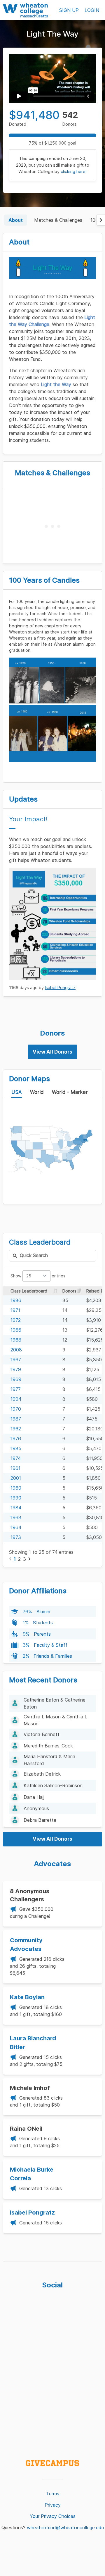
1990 (16, 1498)
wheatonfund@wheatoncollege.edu (65, 2528)
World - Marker (70, 1092)
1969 (16, 1379)
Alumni (43, 1612)
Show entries (38, 1276)
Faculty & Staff (51, 1645)
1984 (16, 1508)
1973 (16, 1537)
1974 (16, 1458)
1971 (15, 1310)
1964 (16, 1527)
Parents (42, 1634)
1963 (16, 1517)
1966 (16, 1330)
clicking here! (74, 171)
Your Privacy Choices (53, 2516)
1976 (16, 1439)
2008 (16, 1350)
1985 (16, 1448)
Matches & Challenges (58, 220)
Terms (53, 2494)
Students (43, 1623)
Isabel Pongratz (60, 988)
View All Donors (52, 1052)
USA (17, 1092)
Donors (69, 1291)
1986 (16, 1300)
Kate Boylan (27, 1997)
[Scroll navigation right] (101, 220)
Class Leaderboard (29, 1291)
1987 (16, 1419)
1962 (16, 1429)
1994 (16, 1399)
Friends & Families (53, 1656)
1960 (16, 1488)
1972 (16, 1320)
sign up (69, 10)
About (16, 220)
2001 (16, 1478)
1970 (16, 1409)
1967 (16, 1360)
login (92, 10)
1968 (16, 1340)
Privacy (53, 2505)
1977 (16, 1389)
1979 (16, 1369)
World (37, 1092)
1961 (15, 1468)
